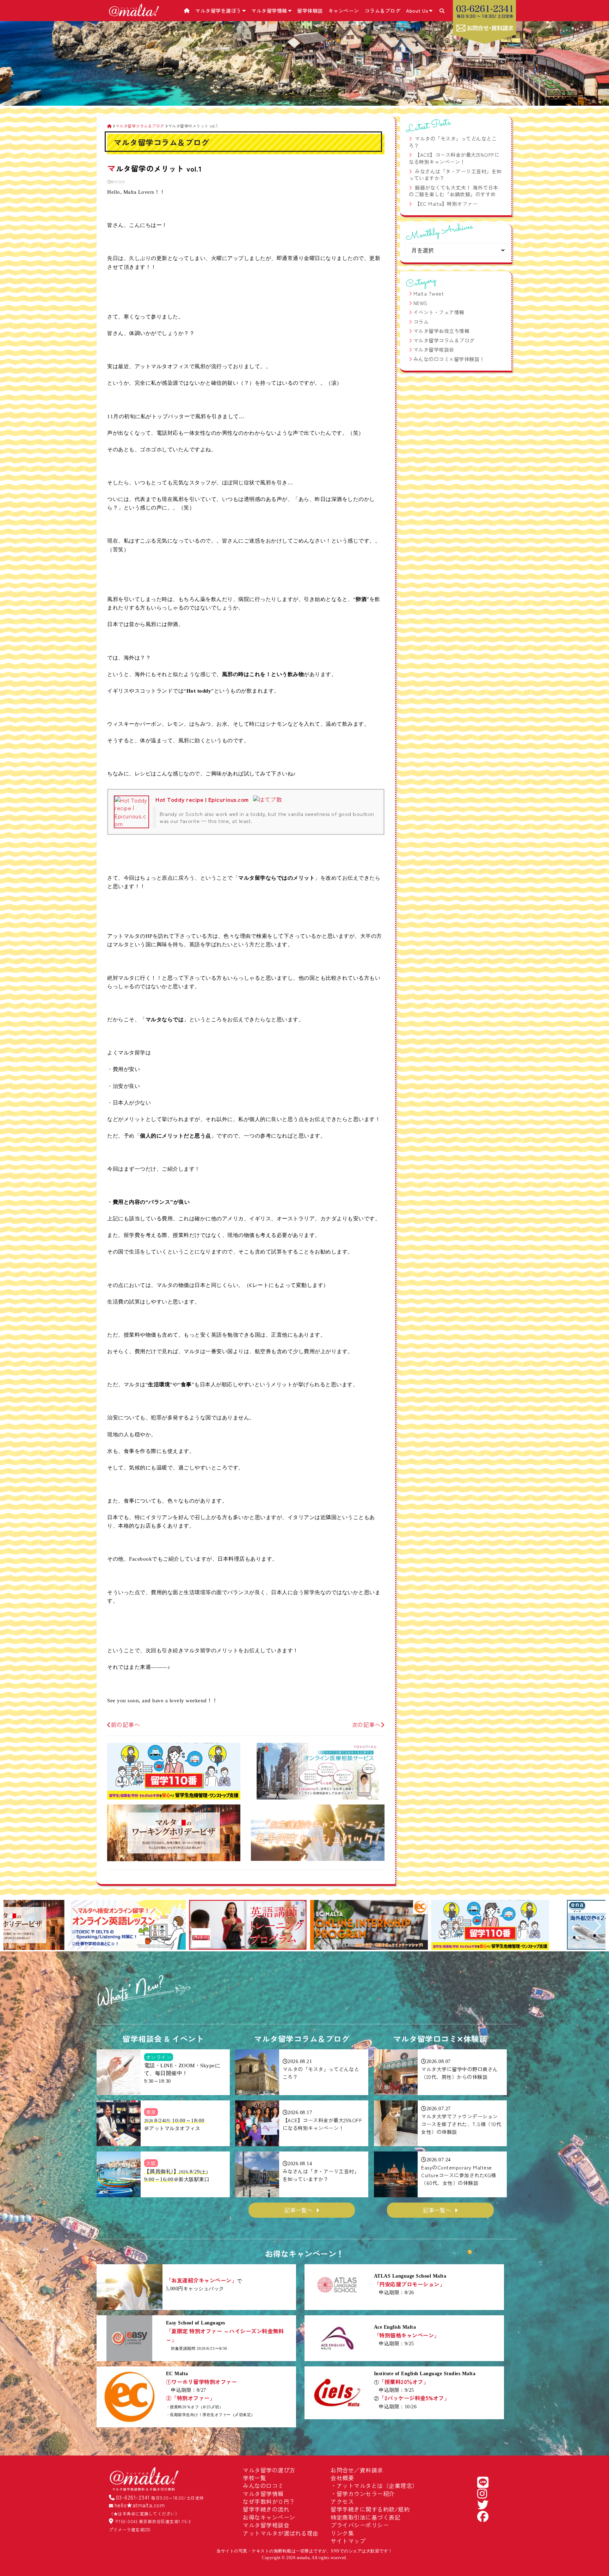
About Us (417, 11)
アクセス (342, 2501)
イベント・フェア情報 (439, 312)
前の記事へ (125, 1724)
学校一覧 (254, 2478)
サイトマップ (348, 2541)
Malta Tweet (429, 293)
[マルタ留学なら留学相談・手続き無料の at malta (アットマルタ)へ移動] (109, 126)
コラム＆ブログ (383, 11)
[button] (12, 1926)
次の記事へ (366, 1724)
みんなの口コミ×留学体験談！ (449, 359)
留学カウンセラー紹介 (366, 2494)
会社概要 (342, 2478)
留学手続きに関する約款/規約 (370, 2509)
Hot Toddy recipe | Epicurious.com (202, 799)
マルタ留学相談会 (434, 349)
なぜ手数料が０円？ (269, 2501)
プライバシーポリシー (360, 2525)
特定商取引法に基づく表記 (365, 2517)
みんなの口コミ (263, 2485)
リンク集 (342, 2533)
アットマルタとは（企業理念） (377, 2485)
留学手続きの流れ (266, 2509)
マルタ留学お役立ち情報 (442, 331)
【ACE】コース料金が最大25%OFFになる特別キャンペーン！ (454, 158)
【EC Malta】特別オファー (446, 204)
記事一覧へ (299, 2210)
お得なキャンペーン (269, 2517)
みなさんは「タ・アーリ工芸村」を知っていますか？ (455, 175)
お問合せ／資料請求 (357, 2470)
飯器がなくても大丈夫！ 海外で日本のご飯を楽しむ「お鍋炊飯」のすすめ (454, 191)
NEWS (420, 303)
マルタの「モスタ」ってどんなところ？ (453, 142)
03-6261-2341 (133, 2497)
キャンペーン (344, 11)
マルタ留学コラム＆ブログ (444, 340)
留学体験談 (310, 11)
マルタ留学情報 (269, 11)
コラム (421, 322)
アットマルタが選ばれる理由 (281, 2533)
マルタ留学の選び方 (269, 2470)
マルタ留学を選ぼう (218, 11)
